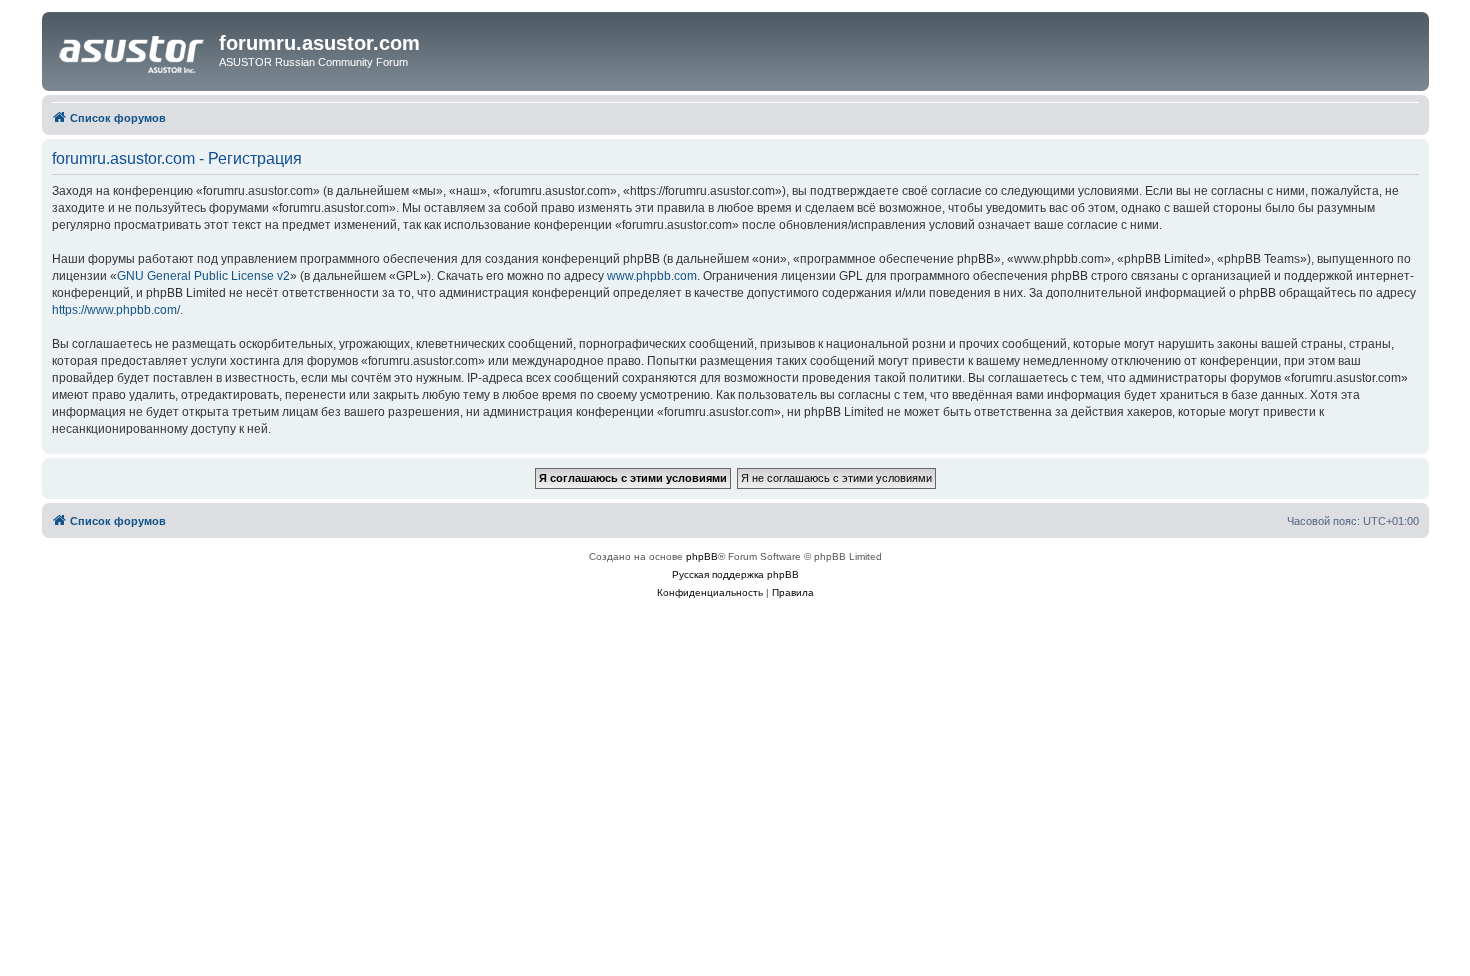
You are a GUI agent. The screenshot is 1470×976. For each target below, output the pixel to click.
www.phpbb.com (652, 276)
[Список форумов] (133, 49)
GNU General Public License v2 (203, 276)
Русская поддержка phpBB (735, 574)
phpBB (702, 556)
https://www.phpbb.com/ (116, 310)
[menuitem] (710, 593)
